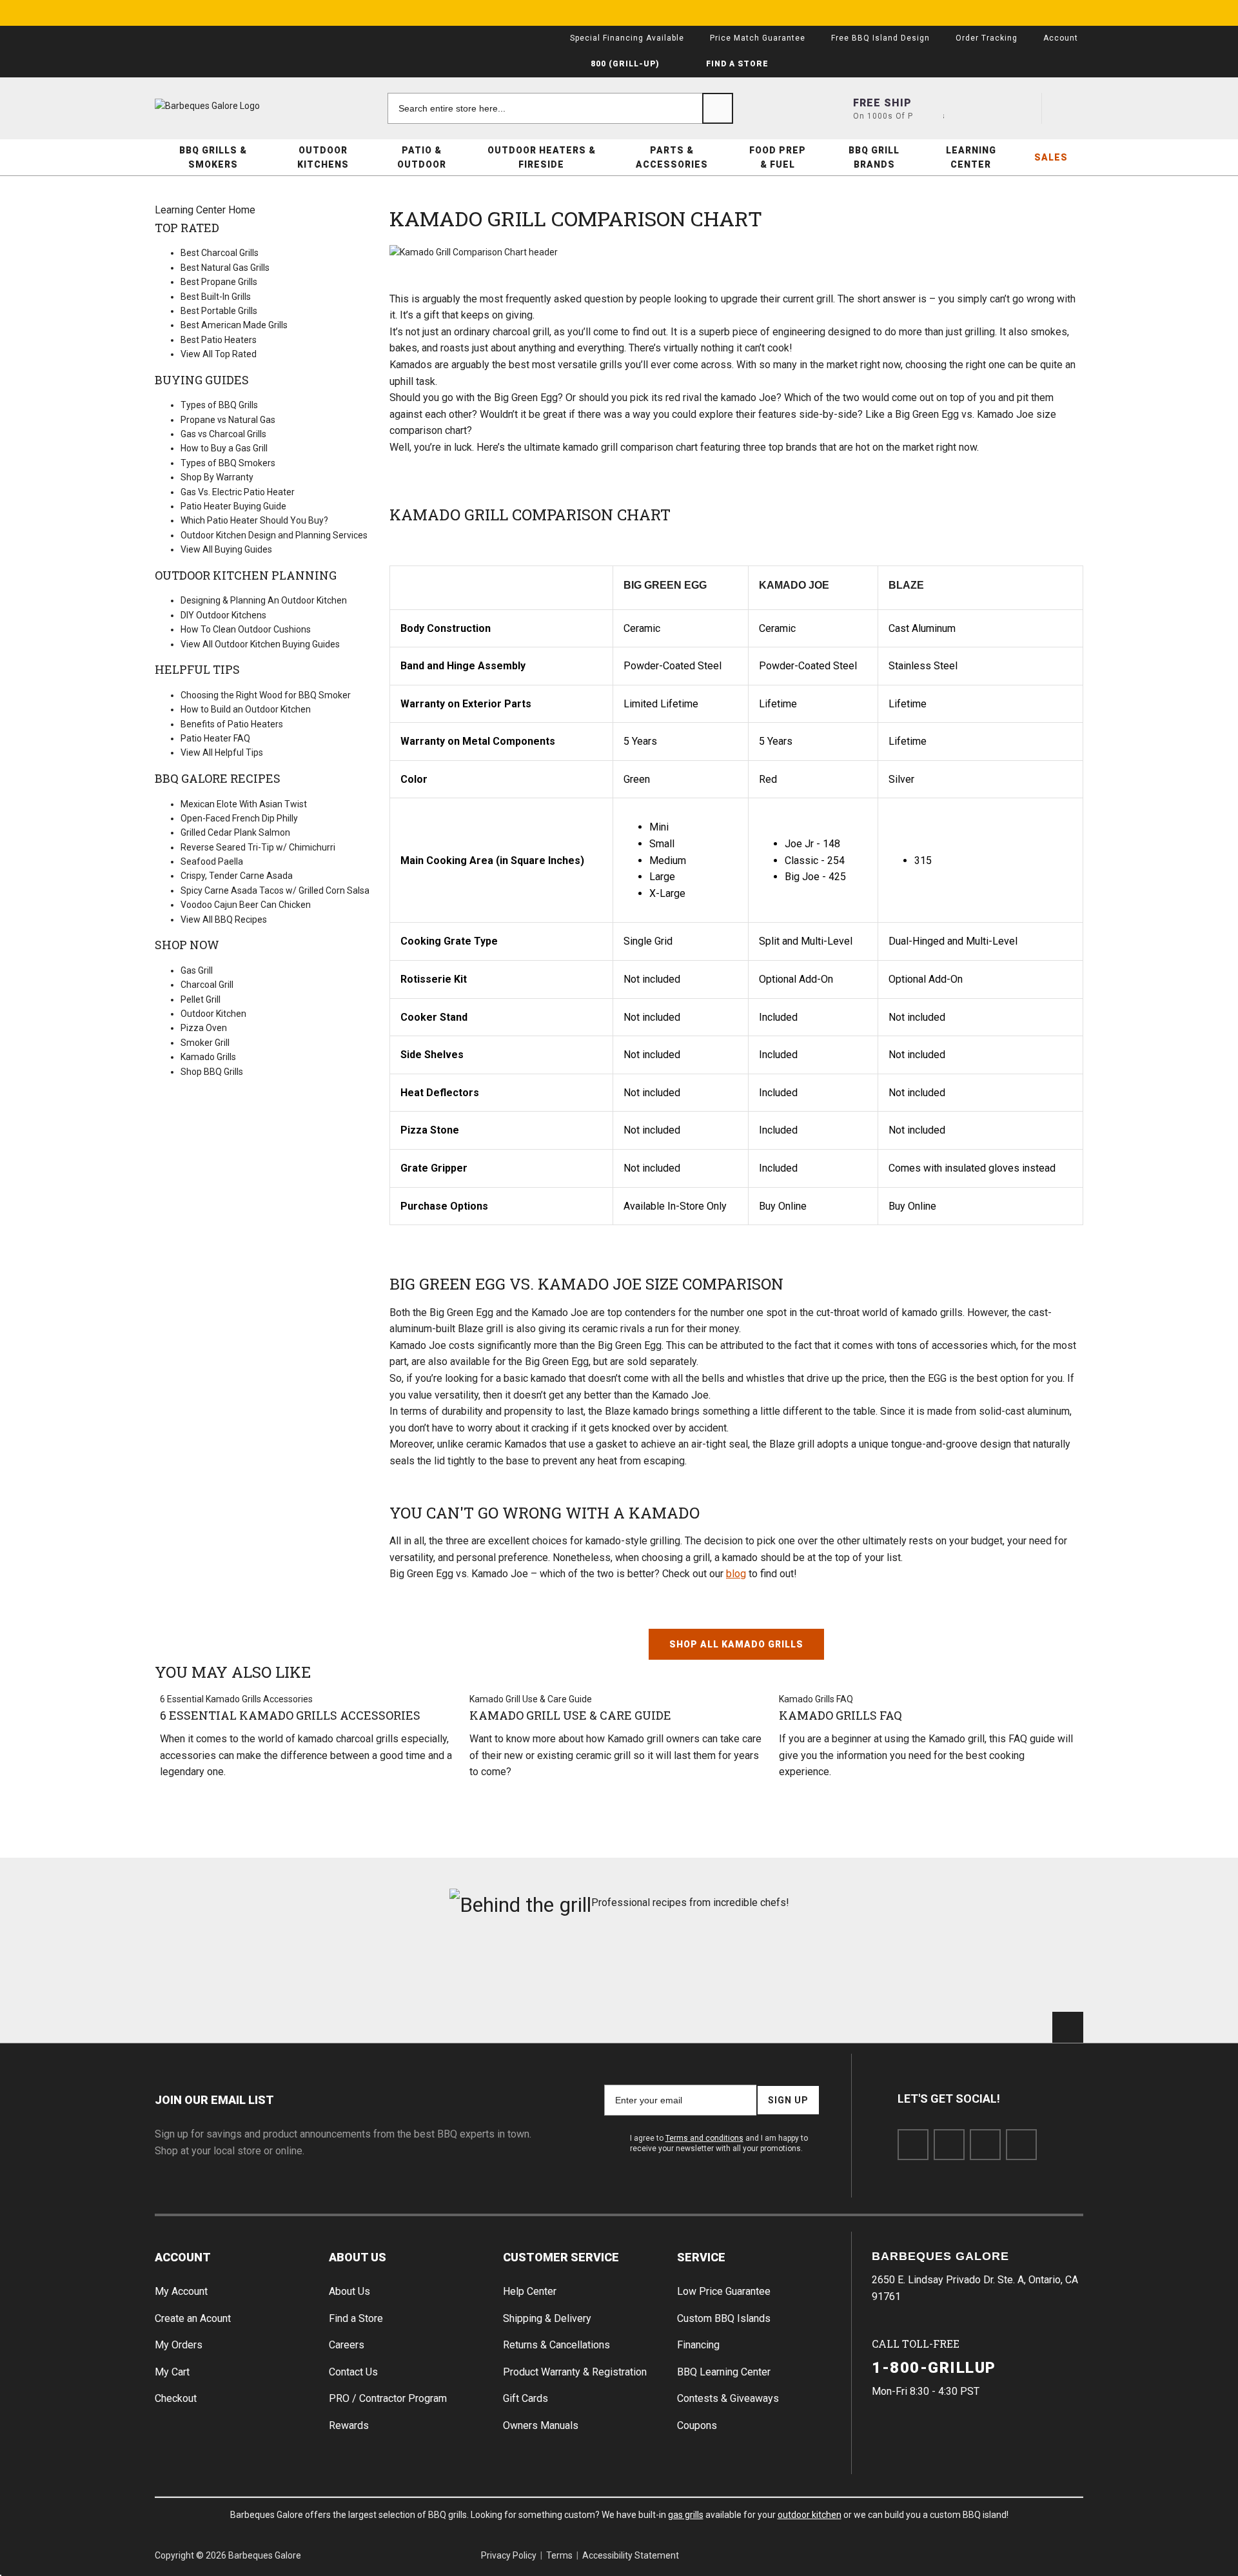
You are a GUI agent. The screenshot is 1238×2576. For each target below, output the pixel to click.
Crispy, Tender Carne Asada (237, 876)
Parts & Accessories (672, 157)
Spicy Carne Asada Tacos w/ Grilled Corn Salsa (275, 890)
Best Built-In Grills (216, 297)
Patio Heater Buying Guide (233, 506)
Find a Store (356, 2318)
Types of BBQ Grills (219, 405)
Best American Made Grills (234, 325)
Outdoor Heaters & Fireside (542, 157)
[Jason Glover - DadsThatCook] (854, 1971)
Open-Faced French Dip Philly (239, 818)
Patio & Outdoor (422, 157)
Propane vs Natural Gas (228, 420)
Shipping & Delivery (547, 2318)
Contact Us (353, 2372)
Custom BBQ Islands (724, 2318)
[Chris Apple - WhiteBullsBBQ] (1010, 1971)
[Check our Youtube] (985, 2145)
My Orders (179, 2345)
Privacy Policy (509, 2555)
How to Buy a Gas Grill (224, 448)
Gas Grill (197, 970)
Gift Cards (526, 2398)
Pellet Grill (201, 999)
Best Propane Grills (219, 282)
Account (183, 2257)
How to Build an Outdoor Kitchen (246, 709)
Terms (559, 2555)
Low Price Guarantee (724, 2291)
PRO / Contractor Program (388, 2398)
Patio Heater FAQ (215, 738)
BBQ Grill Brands (874, 157)
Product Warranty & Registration (575, 2372)
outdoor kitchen (810, 2515)
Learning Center (971, 157)
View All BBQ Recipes (224, 919)
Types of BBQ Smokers (228, 463)
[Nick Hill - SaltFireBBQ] (385, 1971)
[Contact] (974, 108)
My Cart (172, 2372)
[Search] (718, 108)
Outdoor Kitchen (213, 1014)
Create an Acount (193, 2318)
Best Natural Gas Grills (225, 268)
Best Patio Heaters (219, 340)
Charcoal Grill (207, 985)
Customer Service (561, 2257)
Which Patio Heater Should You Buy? (254, 520)
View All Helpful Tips (222, 752)
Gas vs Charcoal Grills (223, 434)
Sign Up (788, 2100)
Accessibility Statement (631, 2555)
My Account (181, 2291)
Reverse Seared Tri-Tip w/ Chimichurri (258, 847)
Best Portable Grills (219, 311)
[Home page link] (232, 106)
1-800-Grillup (934, 2368)
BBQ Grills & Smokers (213, 157)
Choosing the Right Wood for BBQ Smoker (266, 695)
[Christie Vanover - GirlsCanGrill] (228, 1971)
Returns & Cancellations (556, 2345)
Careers (347, 2345)
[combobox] (560, 108)
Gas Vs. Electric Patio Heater (238, 492)
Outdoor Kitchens (323, 157)
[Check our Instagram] (1021, 2145)
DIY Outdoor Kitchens (223, 615)
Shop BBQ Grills (212, 1072)
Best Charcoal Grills (220, 253)
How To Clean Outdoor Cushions (246, 629)
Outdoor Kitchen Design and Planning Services (274, 535)
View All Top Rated (219, 354)
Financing (698, 2345)
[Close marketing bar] (1068, 13)
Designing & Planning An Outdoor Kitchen (264, 600)
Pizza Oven (204, 1028)
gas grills (686, 2515)
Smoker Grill (205, 1043)
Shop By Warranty (217, 477)
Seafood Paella (212, 861)
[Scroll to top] (1068, 2027)
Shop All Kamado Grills (736, 1644)
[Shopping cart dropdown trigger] (1068, 108)
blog (736, 1574)
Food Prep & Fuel (778, 157)
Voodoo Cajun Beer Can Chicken (246, 905)
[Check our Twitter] (949, 2145)
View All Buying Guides (226, 549)
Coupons (697, 2425)
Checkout (176, 2398)
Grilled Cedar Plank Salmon (235, 832)
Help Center (530, 2291)
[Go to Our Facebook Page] (913, 2145)
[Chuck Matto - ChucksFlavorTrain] (541, 1971)
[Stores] (928, 108)
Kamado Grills (208, 1057)
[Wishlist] (1021, 108)
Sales (1051, 157)
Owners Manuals (541, 2425)
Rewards (349, 2425)
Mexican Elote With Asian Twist (244, 804)
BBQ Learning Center (724, 2372)
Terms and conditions (704, 2138)
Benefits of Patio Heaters (232, 724)
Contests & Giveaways (728, 2398)
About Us (358, 2257)
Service (701, 2257)
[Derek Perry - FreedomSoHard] (697, 1971)
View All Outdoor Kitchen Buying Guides (260, 644)
